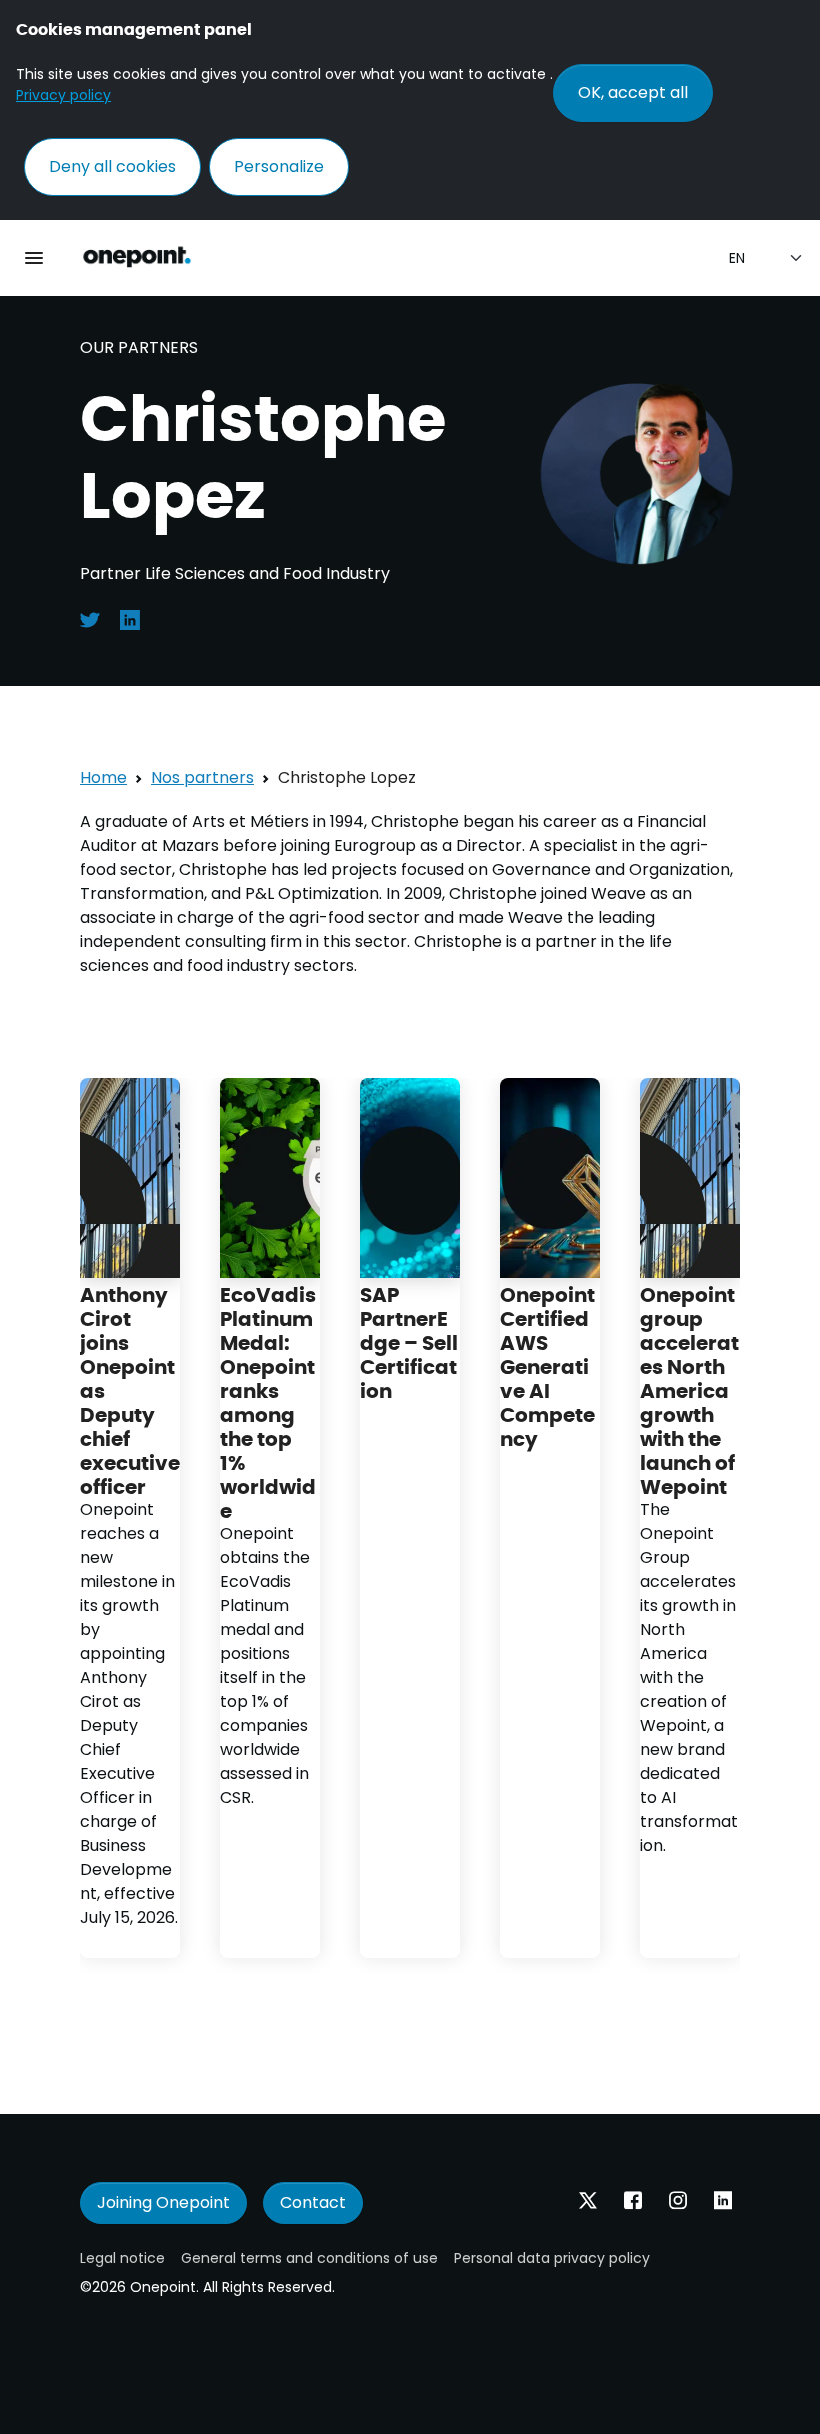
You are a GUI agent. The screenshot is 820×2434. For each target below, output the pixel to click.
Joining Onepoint (163, 2202)
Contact (313, 2202)
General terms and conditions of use (309, 2258)
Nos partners (202, 777)
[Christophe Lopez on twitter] (90, 618)
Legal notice (122, 2258)
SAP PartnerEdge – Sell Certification (409, 1341)
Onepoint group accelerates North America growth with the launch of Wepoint (689, 1389)
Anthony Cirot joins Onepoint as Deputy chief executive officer (130, 1389)
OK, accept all (633, 92)
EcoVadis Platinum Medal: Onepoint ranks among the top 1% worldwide (268, 1401)
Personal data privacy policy (552, 2258)
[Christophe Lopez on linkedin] (130, 618)
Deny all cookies (112, 166)
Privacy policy (63, 95)
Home (103, 777)
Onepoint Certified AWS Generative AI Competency (547, 1365)
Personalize (279, 166)
